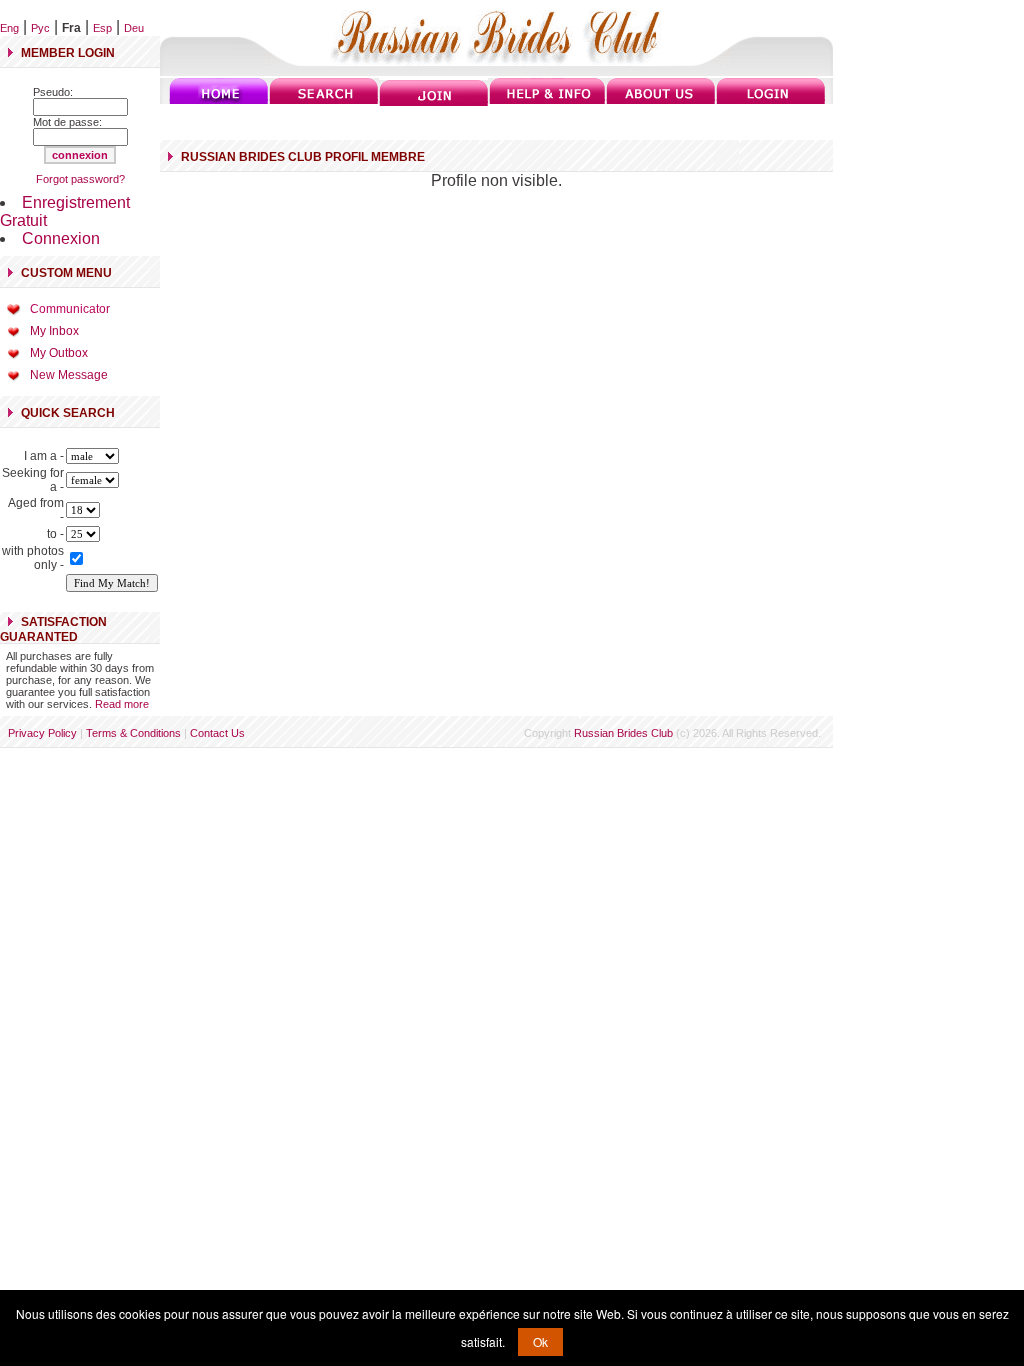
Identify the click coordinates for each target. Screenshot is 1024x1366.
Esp (102, 28)
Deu (134, 28)
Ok (540, 1341)
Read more (122, 704)
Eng (9, 28)
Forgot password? (80, 179)
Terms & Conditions (133, 733)
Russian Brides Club (623, 733)
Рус (40, 28)
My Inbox (54, 331)
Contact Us (217, 733)
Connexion (61, 238)
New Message (69, 375)
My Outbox (59, 353)
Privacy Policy (42, 733)
